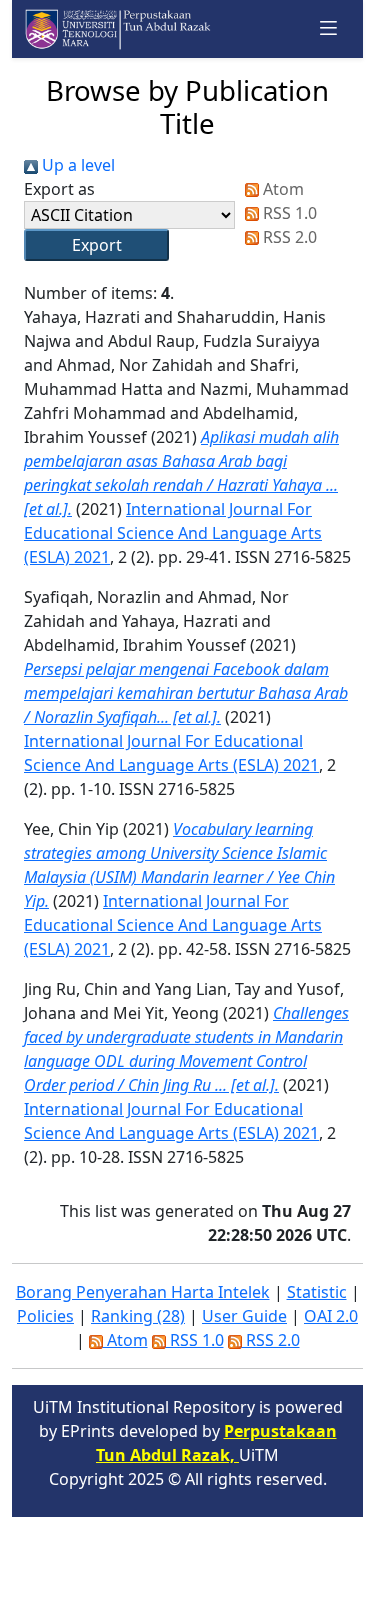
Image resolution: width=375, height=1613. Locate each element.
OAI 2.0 (331, 1316)
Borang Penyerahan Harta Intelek (143, 1292)
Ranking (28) (138, 1316)
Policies (45, 1316)
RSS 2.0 (288, 237)
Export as (59, 189)
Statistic (317, 1292)
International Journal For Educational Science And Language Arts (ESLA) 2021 (173, 533)
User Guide (244, 1316)
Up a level (76, 165)
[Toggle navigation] (329, 28)
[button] (96, 245)
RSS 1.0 (288, 213)
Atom (281, 189)
